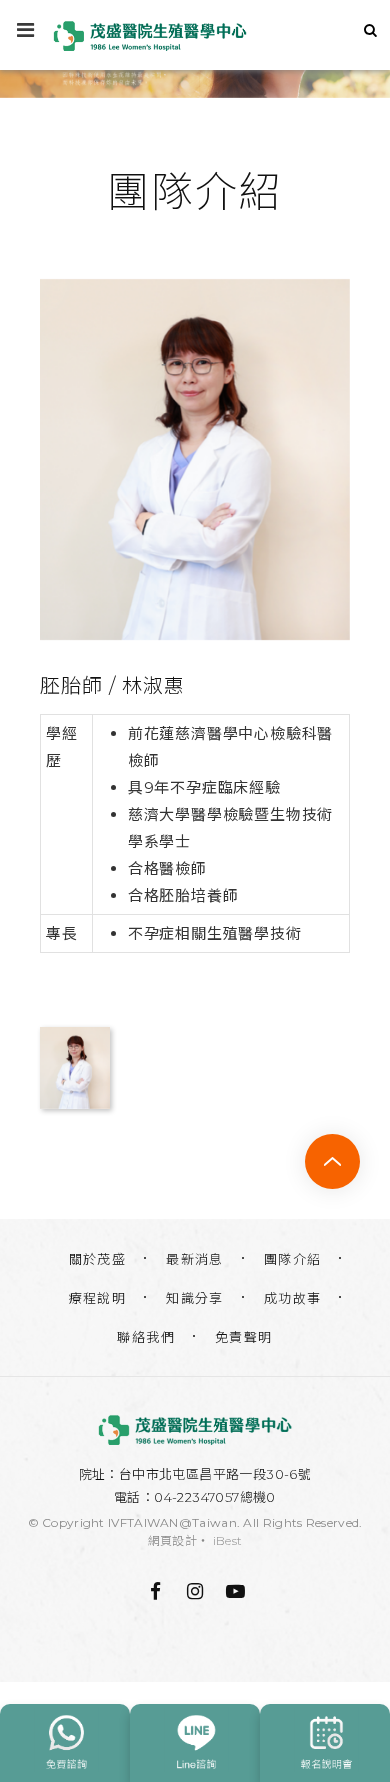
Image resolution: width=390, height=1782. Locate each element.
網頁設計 (172, 1540)
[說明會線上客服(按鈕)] (325, 1743)
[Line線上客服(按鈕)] (195, 1743)
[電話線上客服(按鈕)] (65, 1743)
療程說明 (98, 1298)
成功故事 (293, 1298)
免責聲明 (244, 1337)
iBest (228, 1540)
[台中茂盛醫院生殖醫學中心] (195, 1430)
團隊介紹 (293, 1259)
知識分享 (195, 1298)
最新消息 (195, 1259)
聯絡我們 (146, 1337)
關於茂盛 (98, 1259)
